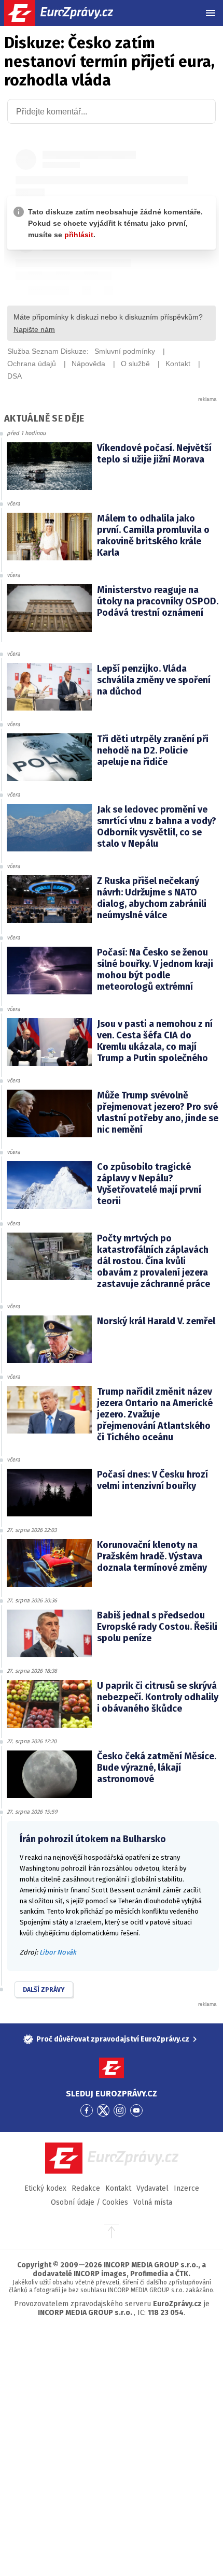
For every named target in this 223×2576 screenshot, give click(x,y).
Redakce (86, 2188)
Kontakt (118, 2188)
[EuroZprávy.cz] (68, 13)
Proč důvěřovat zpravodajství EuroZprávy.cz (113, 2039)
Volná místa (153, 2202)
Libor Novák (58, 1952)
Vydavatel (152, 2188)
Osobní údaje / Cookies (89, 2202)
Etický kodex (45, 2188)
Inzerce (186, 2188)
